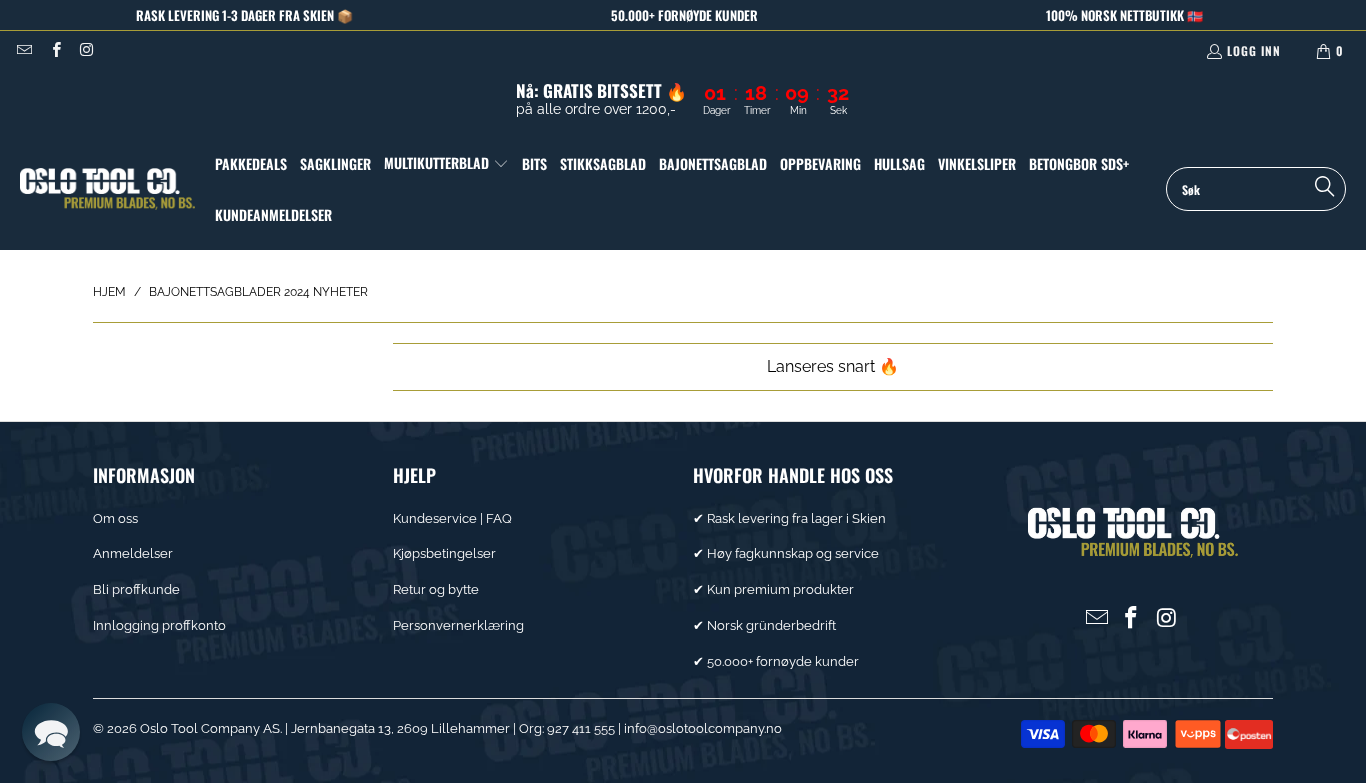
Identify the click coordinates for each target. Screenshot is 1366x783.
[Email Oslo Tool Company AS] (23, 50)
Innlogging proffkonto (159, 625)
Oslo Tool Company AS (210, 728)
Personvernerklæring (458, 625)
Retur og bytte (436, 589)
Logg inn (1254, 50)
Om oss (115, 518)
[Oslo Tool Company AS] (107, 189)
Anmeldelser (133, 553)
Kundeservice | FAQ (452, 518)
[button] (446, 164)
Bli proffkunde (136, 589)
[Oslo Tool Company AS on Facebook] (54, 50)
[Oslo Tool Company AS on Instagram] (86, 50)
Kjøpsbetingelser (444, 553)
